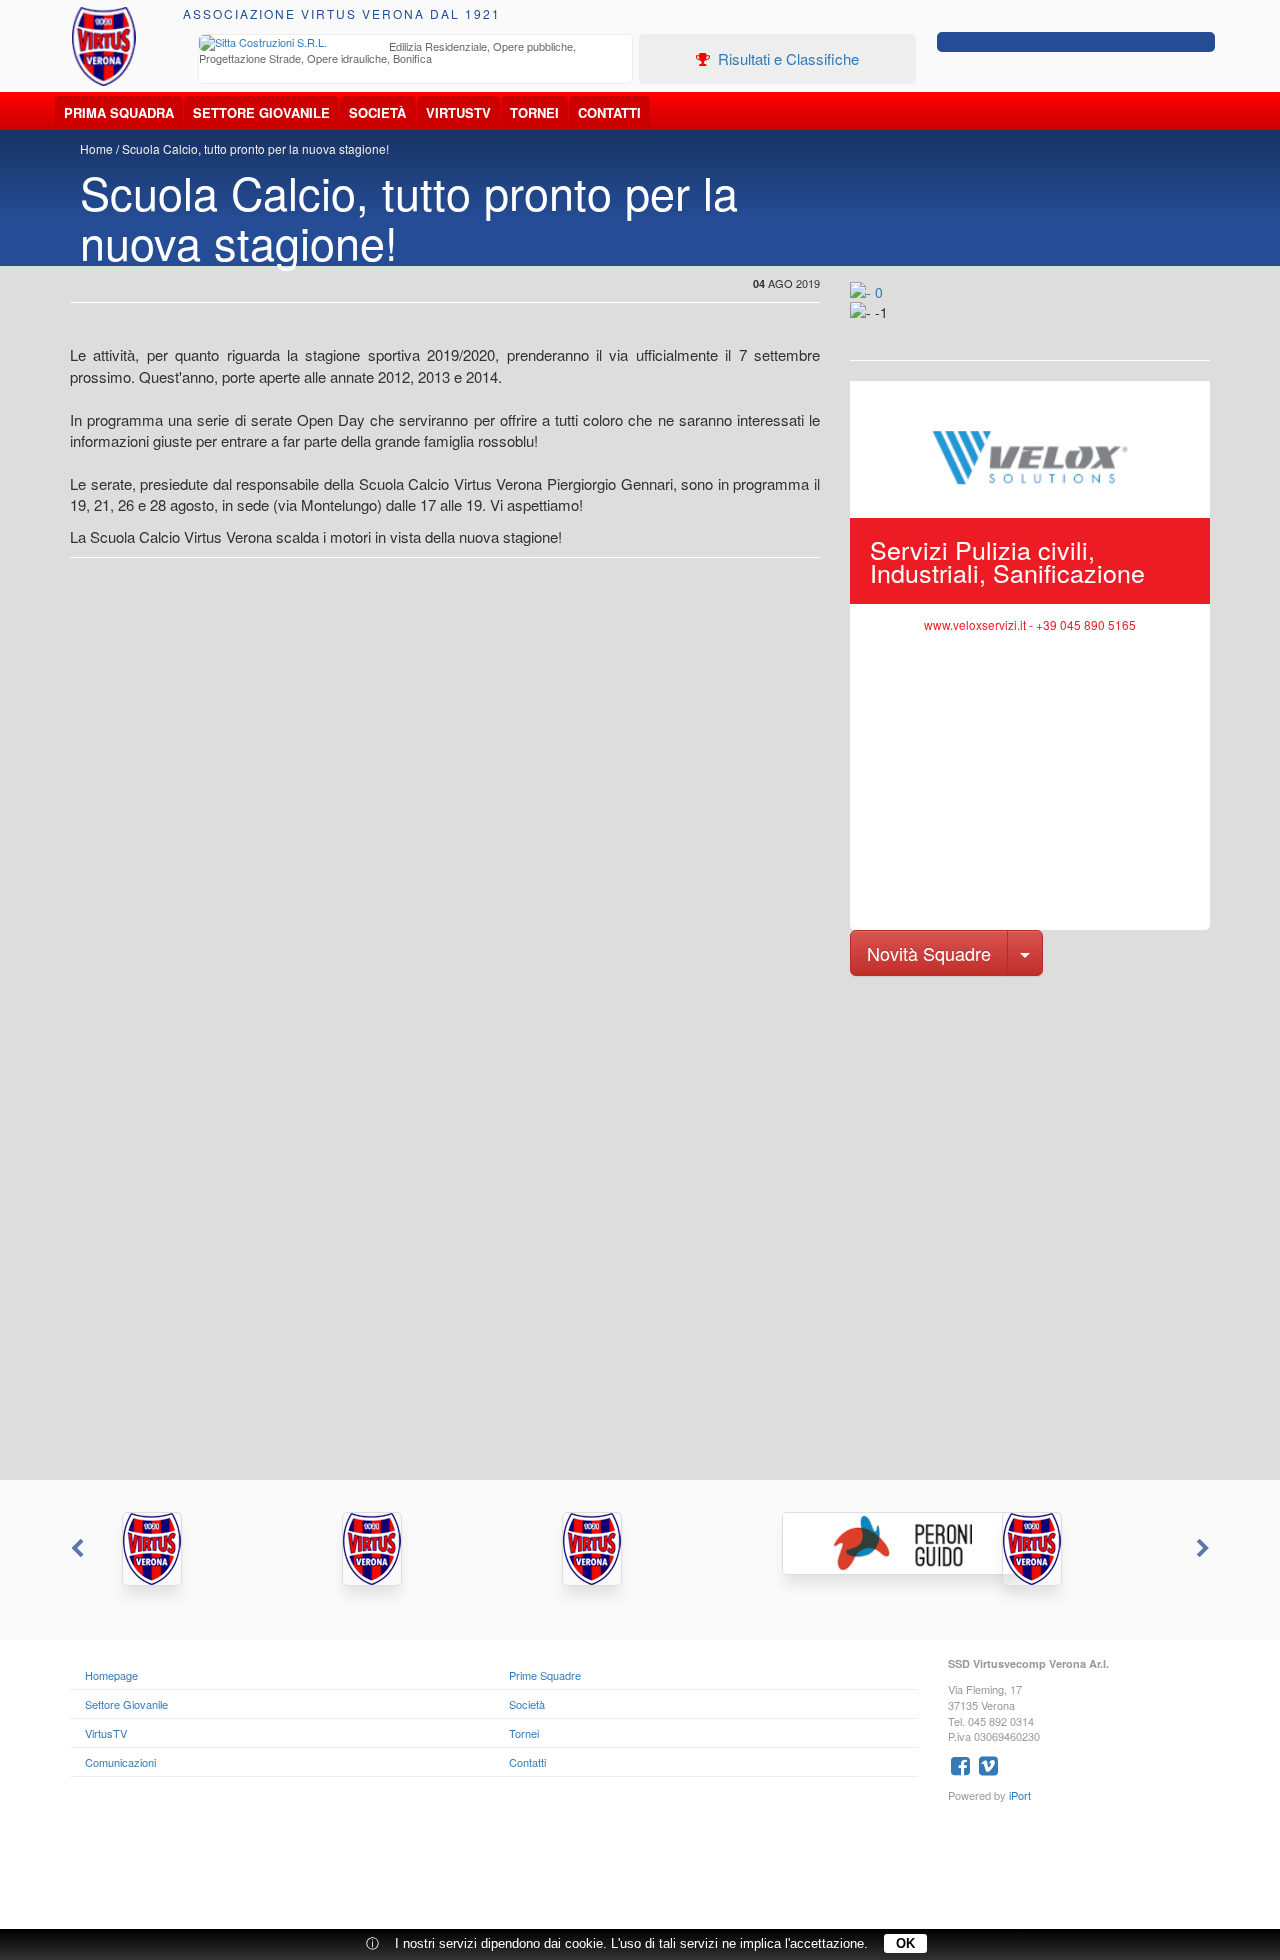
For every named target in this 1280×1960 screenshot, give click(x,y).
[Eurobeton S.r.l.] (1080, 1549)
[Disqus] (640, 1226)
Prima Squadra (119, 112)
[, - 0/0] (895, 326)
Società (377, 112)
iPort (1020, 1795)
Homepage (111, 1675)
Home (96, 148)
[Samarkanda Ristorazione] (420, 1549)
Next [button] (1205, 1549)
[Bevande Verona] (200, 1549)
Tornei (534, 112)
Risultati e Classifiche (786, 58)
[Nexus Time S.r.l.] (640, 1549)
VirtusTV (458, 112)
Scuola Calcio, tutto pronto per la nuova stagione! (255, 148)
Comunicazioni (120, 1762)
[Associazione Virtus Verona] (104, 46)
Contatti (609, 112)
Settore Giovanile (261, 112)
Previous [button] (75, 1549)
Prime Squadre (545, 1675)
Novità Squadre (929, 953)
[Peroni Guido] (860, 1543)
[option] (416, 54)
